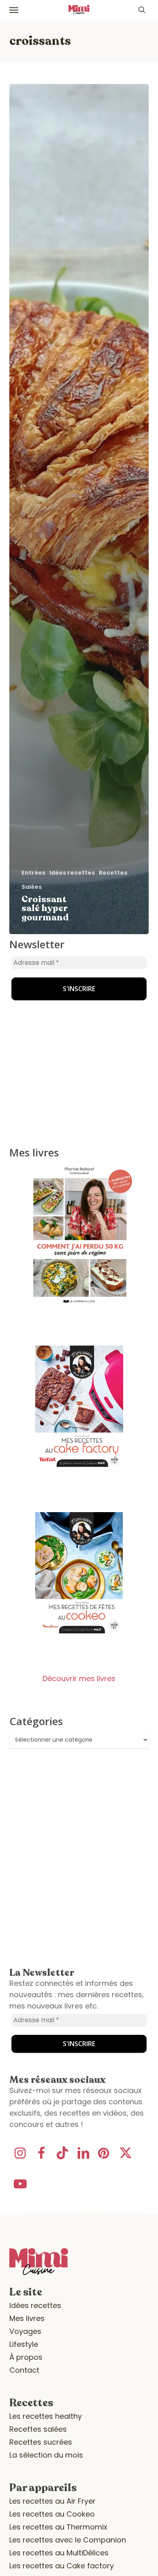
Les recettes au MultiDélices (59, 2553)
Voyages (25, 2331)
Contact (24, 2370)
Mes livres (27, 2318)
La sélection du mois (46, 2455)
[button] (14, 10)
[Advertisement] (60, 989)
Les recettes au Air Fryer (52, 2501)
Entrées (33, 873)
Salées (32, 887)
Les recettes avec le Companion (68, 2540)
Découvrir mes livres (79, 1678)
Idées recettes (72, 873)
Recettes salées (38, 2429)
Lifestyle (24, 2344)
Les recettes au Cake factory (62, 2566)
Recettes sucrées (41, 2442)
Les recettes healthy (46, 2416)
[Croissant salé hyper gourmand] (79, 509)
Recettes (113, 873)
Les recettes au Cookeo (52, 2514)
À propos (26, 2357)
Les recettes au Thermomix (58, 2527)
